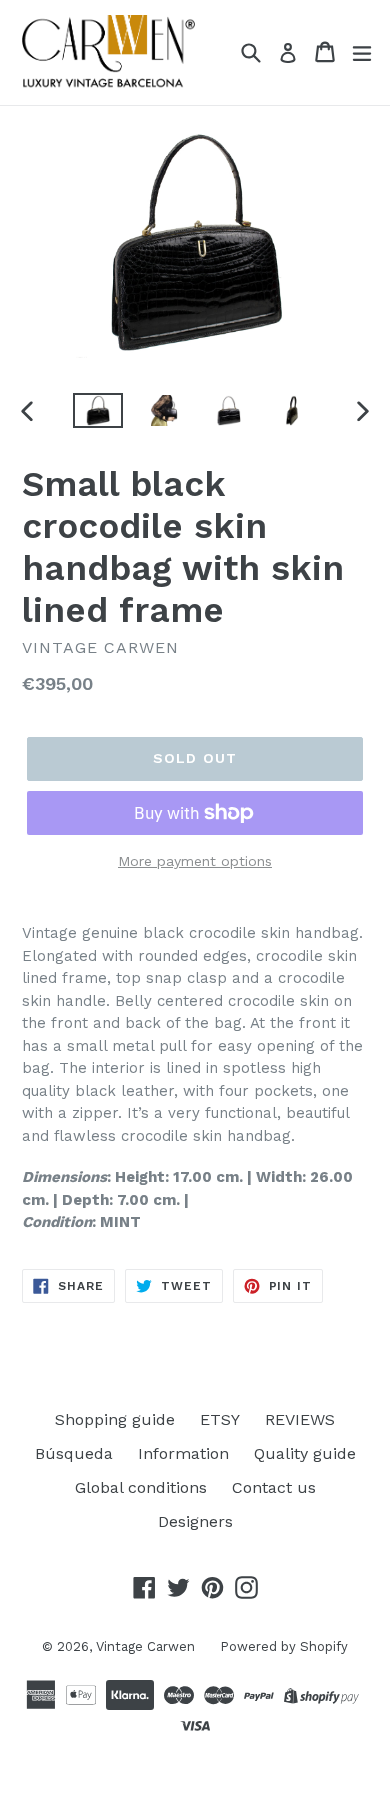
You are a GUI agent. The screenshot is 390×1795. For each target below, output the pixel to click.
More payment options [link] (195, 861)
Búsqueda (74, 1453)
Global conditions (141, 1487)
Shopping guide (115, 1419)
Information (183, 1453)
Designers (195, 1521)
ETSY (220, 1419)
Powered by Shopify (284, 1646)
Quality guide (305, 1453)
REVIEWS (300, 1419)
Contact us (274, 1487)
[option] (97, 410)
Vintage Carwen (145, 1646)
